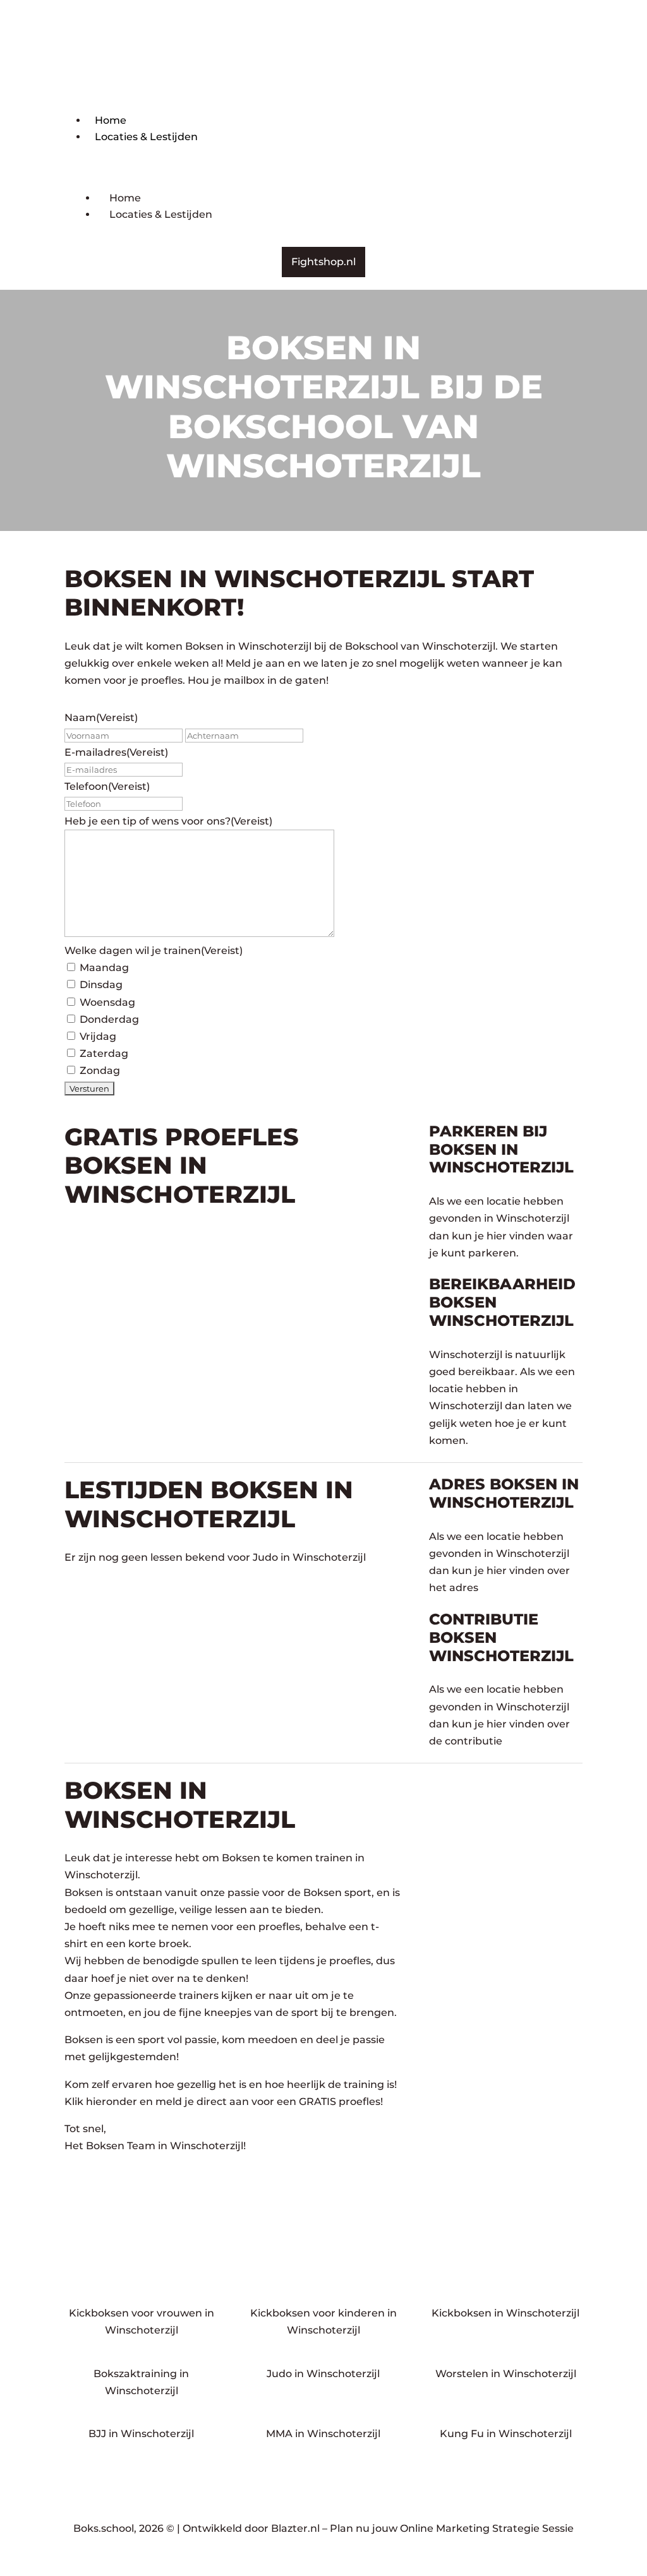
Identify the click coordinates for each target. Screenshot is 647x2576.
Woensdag (107, 1002)
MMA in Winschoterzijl (323, 2434)
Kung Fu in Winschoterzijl (506, 2434)
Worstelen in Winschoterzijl (506, 2374)
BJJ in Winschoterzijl (141, 2434)
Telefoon (107, 786)
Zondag (100, 1070)
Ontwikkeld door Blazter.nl (251, 2528)
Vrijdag (98, 1036)
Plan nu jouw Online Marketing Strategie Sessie (452, 2528)
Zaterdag (104, 1053)
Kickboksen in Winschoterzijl (505, 2313)
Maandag (104, 968)
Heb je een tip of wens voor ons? (168, 821)
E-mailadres (116, 752)
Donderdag (109, 1019)
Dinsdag (101, 985)
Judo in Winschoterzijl (323, 2374)
